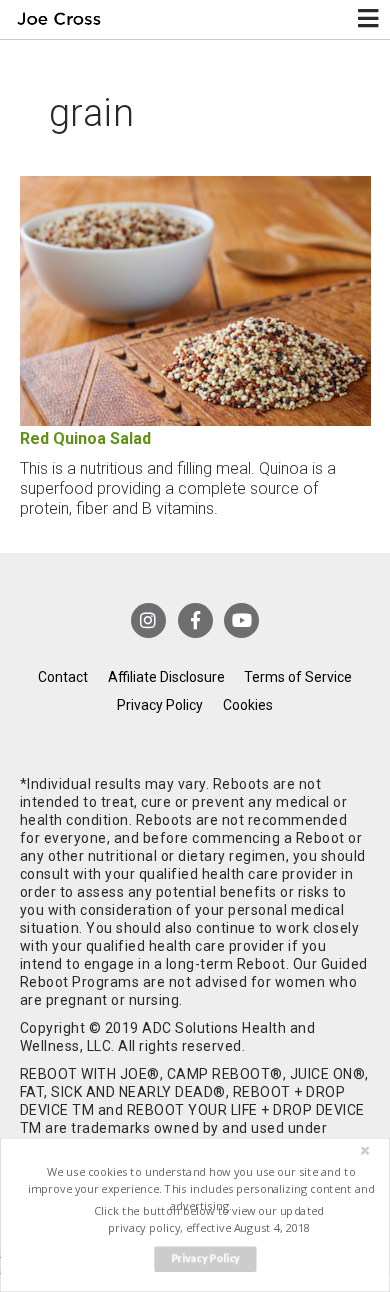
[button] (200, 1188)
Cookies (248, 705)
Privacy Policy (160, 705)
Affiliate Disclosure (166, 677)
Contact (63, 677)
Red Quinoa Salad (85, 438)
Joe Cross (58, 19)
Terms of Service (298, 677)
